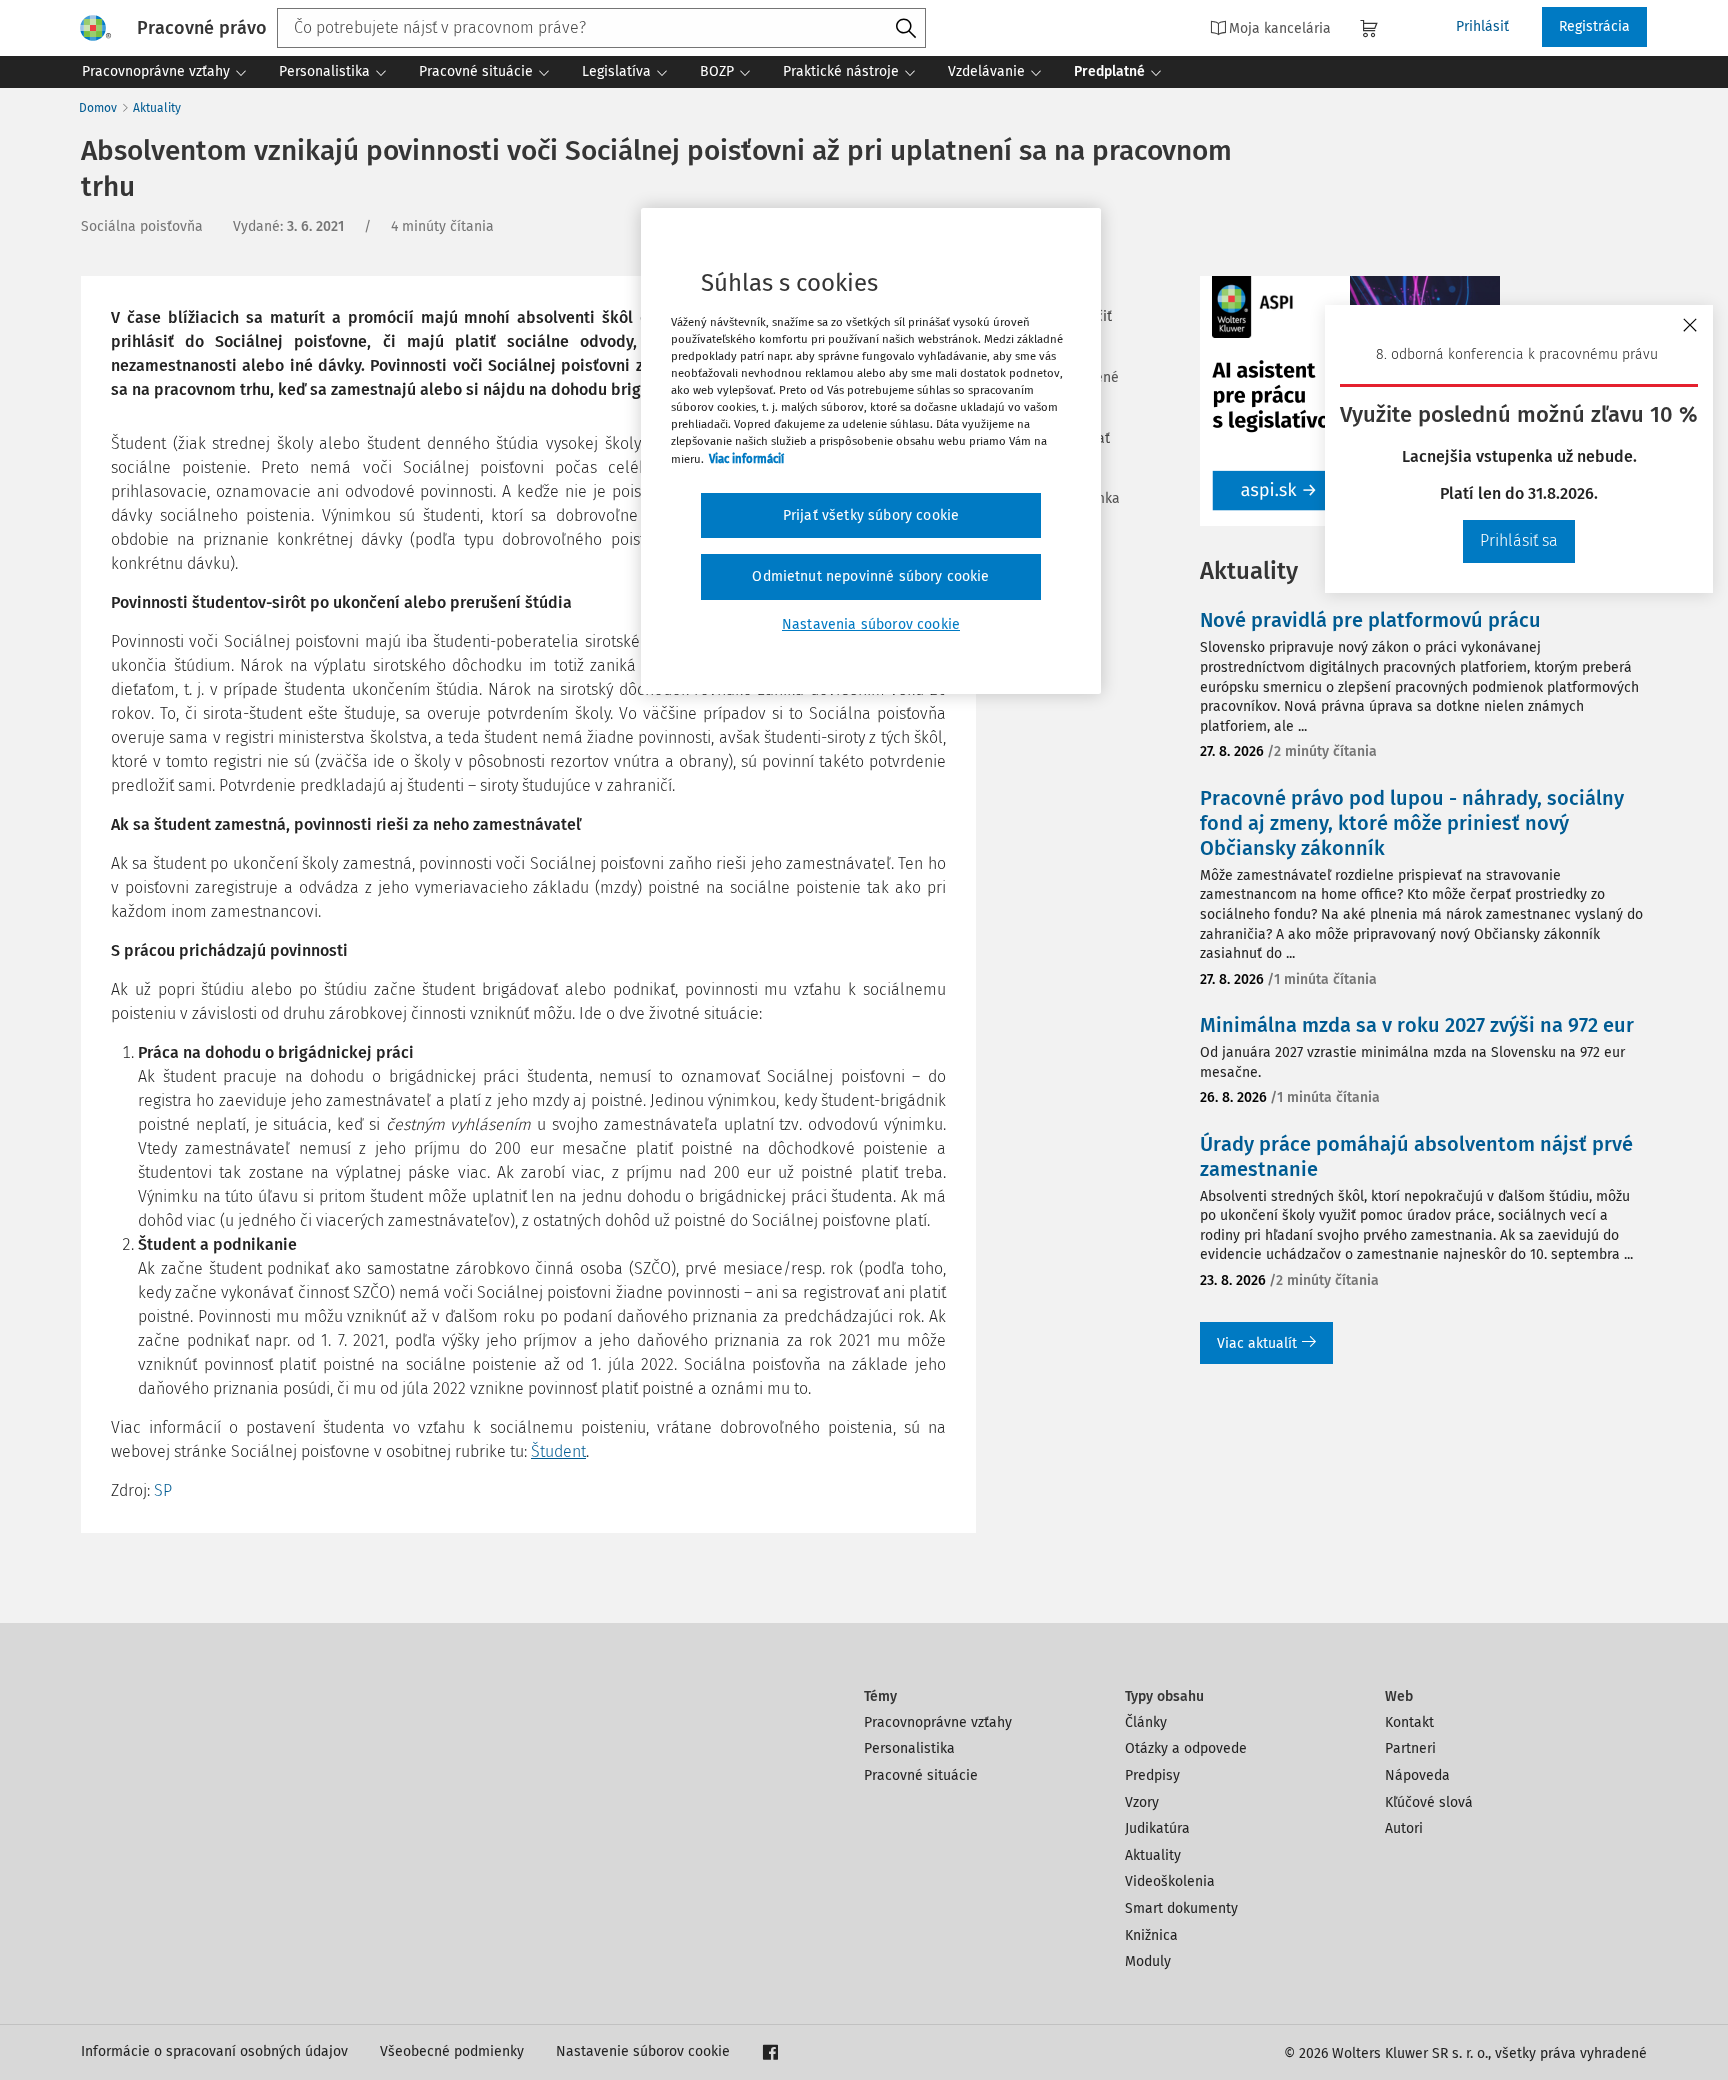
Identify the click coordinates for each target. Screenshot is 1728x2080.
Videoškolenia (1170, 1881)
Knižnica (1151, 1935)
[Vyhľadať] (906, 29)
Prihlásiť (1482, 26)
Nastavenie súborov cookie (643, 2051)
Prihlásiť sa (1519, 540)
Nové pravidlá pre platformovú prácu (1370, 620)
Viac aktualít (1257, 1343)
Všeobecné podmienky (452, 2051)
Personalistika (909, 1748)
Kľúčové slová (1429, 1802)
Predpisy (1152, 1775)
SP (163, 1490)
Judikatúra (1157, 1828)
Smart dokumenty (1181, 1908)
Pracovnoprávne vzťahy (938, 1722)
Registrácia (1594, 26)
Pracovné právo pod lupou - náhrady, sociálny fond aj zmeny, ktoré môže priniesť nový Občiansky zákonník (1412, 823)
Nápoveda (1417, 1775)
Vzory (1142, 1802)
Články (1146, 1722)
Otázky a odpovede (1186, 1748)
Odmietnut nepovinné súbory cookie (870, 576)
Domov (98, 108)
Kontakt (1409, 1722)
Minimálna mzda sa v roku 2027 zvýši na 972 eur (1417, 1025)
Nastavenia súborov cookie (871, 624)
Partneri (1410, 1748)
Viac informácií (746, 459)
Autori (1404, 1828)
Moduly (1148, 1961)
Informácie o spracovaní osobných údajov (214, 2051)
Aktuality (157, 108)
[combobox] (601, 28)
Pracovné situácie (921, 1775)
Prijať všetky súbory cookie (871, 515)
